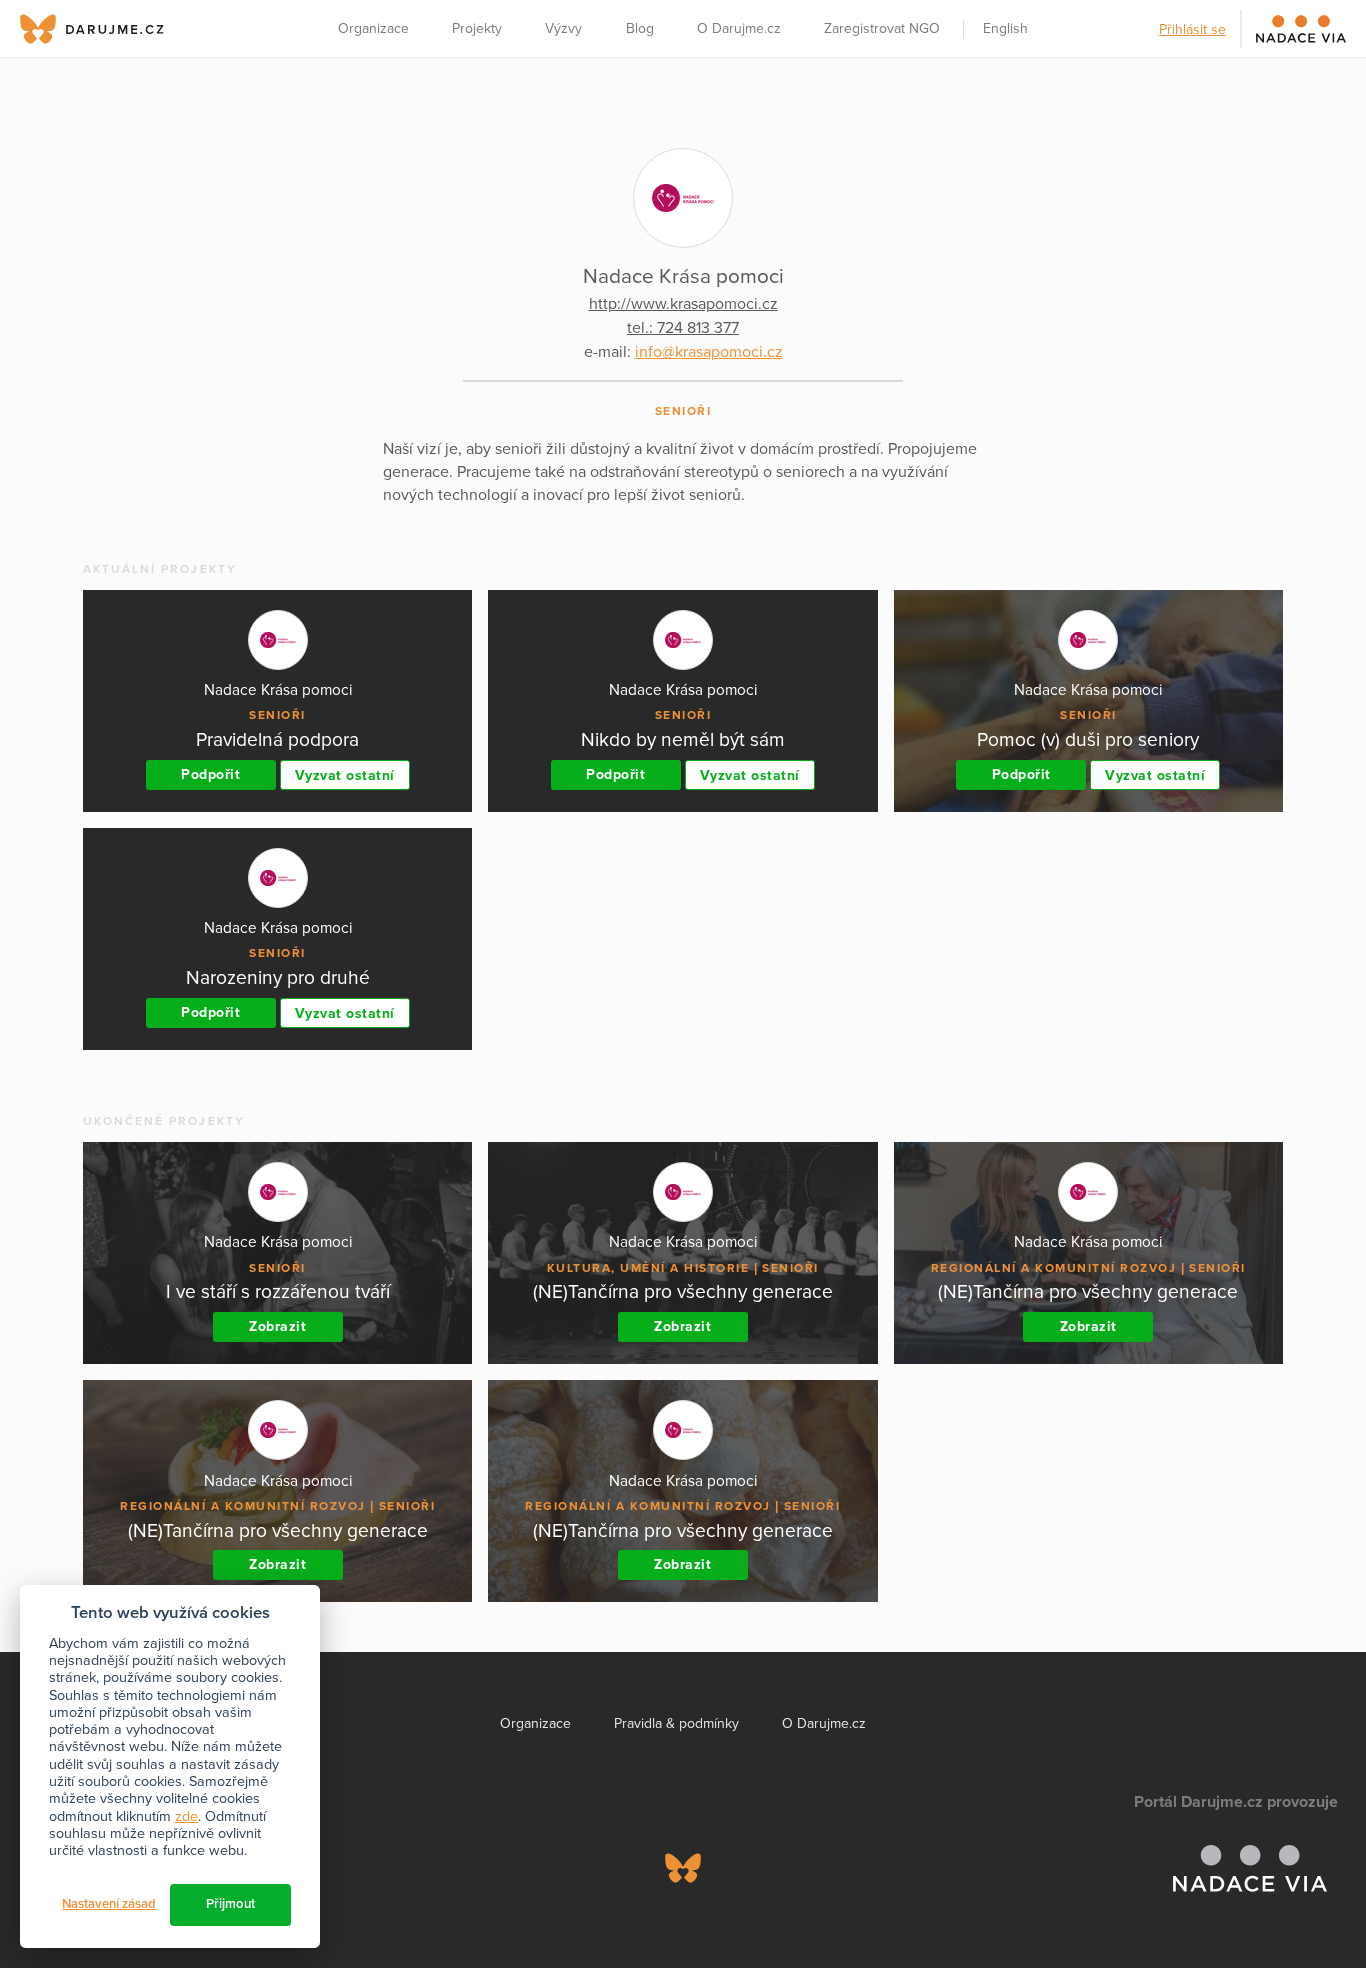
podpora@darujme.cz (85, 1899)
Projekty (477, 28)
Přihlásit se (1192, 29)
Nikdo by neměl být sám (683, 739)
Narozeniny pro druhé (278, 977)
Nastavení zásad (109, 1904)
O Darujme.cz (739, 28)
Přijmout (230, 1904)
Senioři (683, 411)
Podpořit (210, 774)
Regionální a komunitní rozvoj (1054, 1268)
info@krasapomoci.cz (709, 352)
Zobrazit (277, 1326)
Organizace (373, 28)
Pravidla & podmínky (676, 1723)
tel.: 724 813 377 (683, 328)
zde (186, 1816)
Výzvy (563, 28)
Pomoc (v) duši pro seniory (1088, 739)
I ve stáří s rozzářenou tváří (278, 1291)
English (1005, 28)
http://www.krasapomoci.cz (683, 304)
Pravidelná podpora (277, 739)
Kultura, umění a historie (648, 1268)
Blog (640, 28)
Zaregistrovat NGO (882, 28)
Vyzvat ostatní (345, 775)
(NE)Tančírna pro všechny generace (683, 1291)
